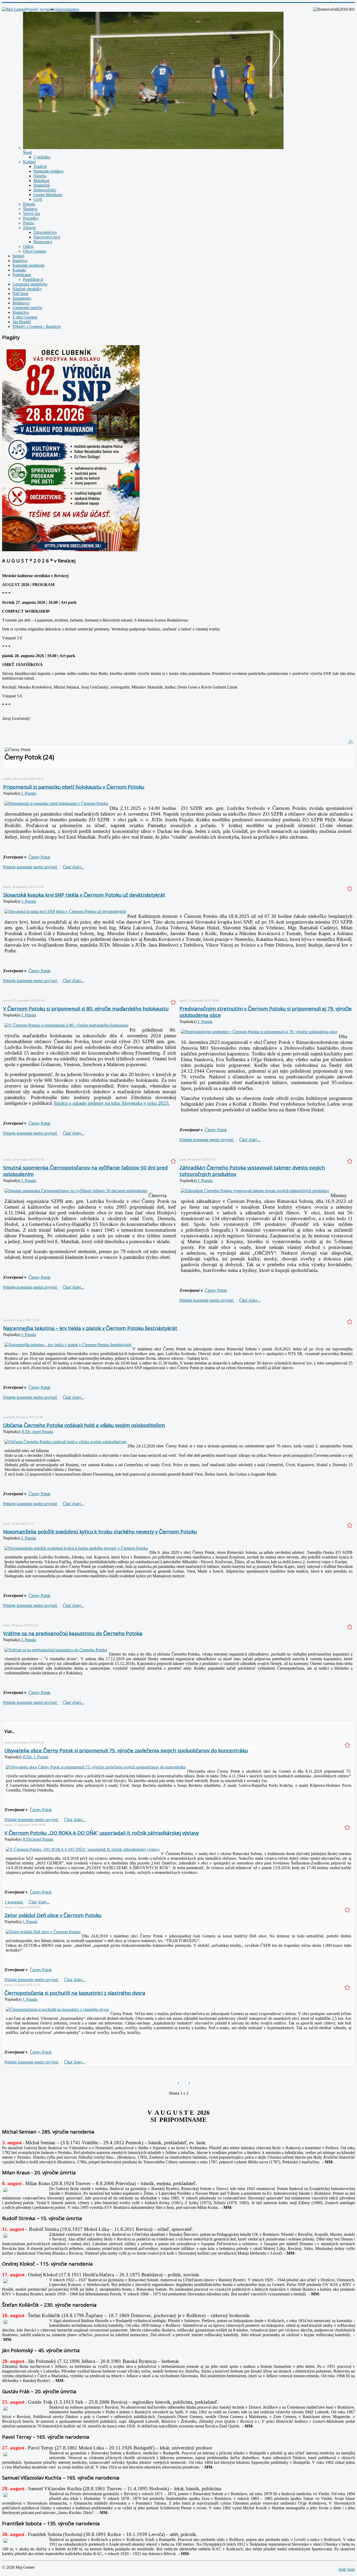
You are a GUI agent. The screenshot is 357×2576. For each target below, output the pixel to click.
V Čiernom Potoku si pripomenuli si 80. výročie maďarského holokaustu (86, 1008)
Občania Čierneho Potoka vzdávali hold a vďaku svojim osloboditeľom (84, 1425)
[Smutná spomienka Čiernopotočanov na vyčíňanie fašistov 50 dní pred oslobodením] (76, 1191)
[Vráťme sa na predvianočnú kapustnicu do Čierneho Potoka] (56, 1650)
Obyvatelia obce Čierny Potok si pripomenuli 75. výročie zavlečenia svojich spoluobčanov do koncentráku (126, 1750)
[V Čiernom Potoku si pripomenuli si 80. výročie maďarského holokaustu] (66, 1025)
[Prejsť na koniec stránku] (208, 2083)
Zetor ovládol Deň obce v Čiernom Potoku (53, 1915)
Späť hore (347, 2569)
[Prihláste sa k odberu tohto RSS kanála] (351, 742)
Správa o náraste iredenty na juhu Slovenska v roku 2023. (112, 1103)
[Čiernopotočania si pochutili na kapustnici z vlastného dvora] (57, 2009)
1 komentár (14, 1902)
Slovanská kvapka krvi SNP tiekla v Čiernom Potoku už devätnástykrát (84, 895)
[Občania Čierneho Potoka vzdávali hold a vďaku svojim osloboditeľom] (65, 1442)
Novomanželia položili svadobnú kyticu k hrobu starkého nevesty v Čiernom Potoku (100, 1531)
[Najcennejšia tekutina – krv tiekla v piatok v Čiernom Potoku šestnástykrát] (68, 1345)
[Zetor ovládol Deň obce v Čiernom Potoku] (43, 1932)
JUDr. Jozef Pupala (37, 1432)
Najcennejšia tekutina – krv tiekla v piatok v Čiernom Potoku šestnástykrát (90, 1328)
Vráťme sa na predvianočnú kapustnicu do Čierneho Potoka (73, 1633)
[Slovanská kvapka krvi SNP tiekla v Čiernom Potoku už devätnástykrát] (65, 911)
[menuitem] (67, 9)
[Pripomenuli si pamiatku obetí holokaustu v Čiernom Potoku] (56, 803)
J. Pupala (29, 793)
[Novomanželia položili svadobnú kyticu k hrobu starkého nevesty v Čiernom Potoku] (76, 1548)
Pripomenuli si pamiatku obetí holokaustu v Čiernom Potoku (74, 787)
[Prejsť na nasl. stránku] (199, 2083)
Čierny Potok (39, 857)
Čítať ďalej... (73, 867)
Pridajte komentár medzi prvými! (31, 867)
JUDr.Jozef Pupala (38, 1839)
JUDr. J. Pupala (35, 1757)
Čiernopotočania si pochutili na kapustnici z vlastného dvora (75, 1993)
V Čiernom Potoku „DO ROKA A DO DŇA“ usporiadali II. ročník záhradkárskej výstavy (102, 1833)
